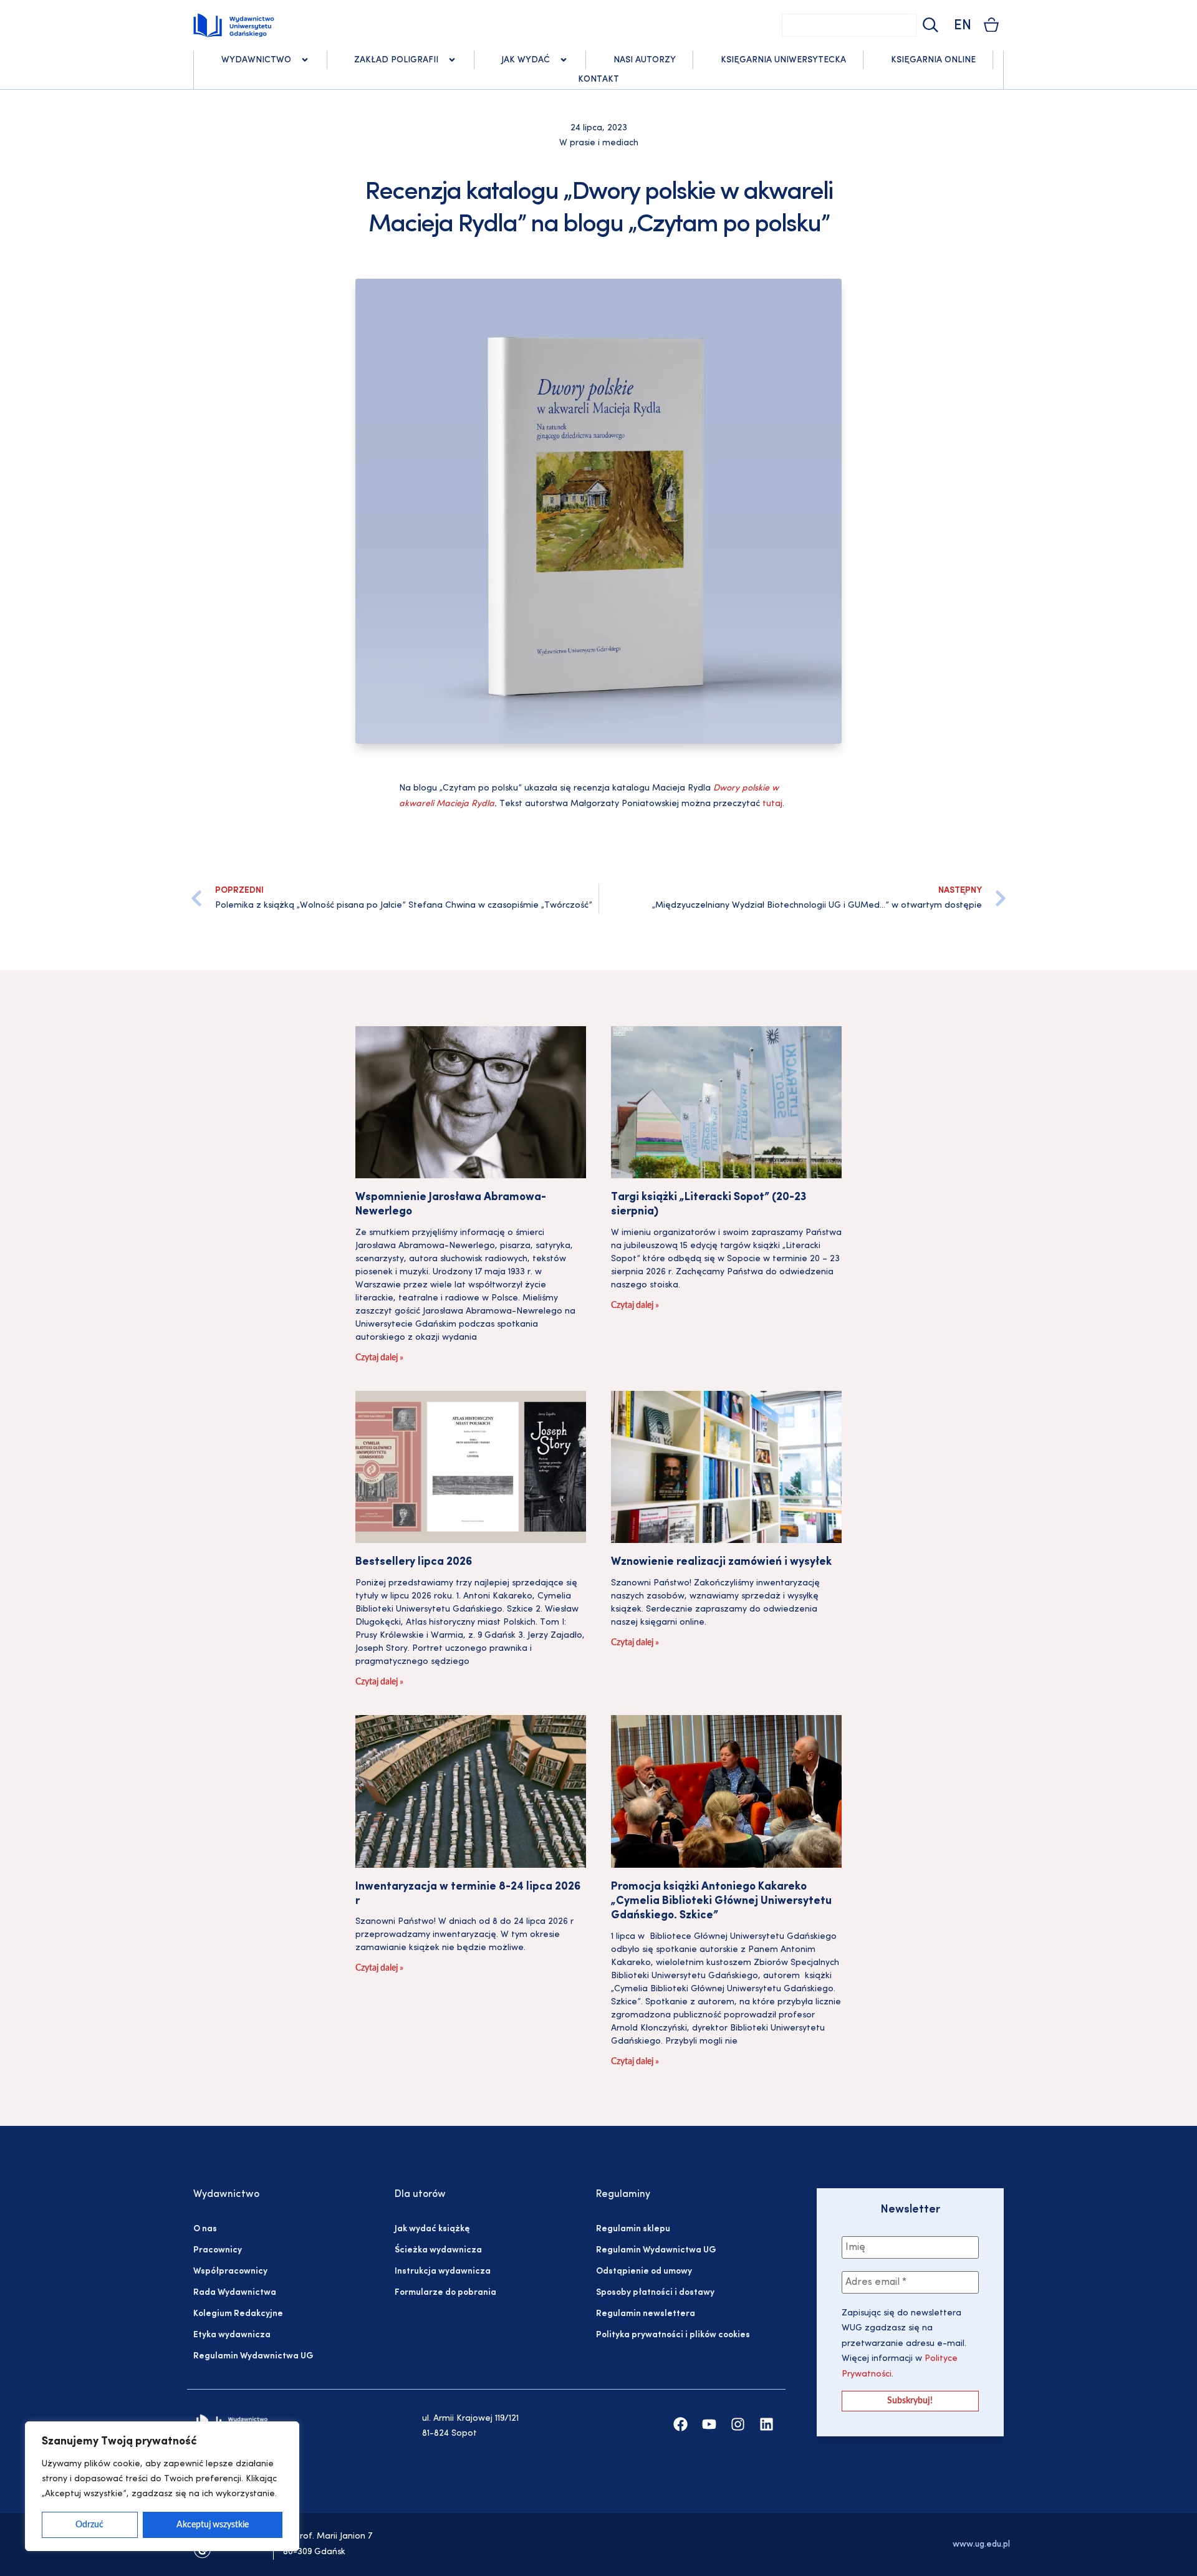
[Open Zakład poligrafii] (452, 60)
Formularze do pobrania (445, 2293)
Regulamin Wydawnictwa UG (253, 2356)
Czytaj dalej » (379, 1358)
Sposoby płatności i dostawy (655, 2293)
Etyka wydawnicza (232, 2335)
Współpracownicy (230, 2271)
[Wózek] (991, 25)
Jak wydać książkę (432, 2229)
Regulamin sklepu (633, 2229)
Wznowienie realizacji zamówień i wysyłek (721, 1562)
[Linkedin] (767, 2424)
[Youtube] (709, 2424)
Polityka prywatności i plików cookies (673, 2335)
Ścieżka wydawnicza (438, 2250)
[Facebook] (680, 2424)
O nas (205, 2229)
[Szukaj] (929, 25)
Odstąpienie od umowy (644, 2271)
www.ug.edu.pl (981, 2545)
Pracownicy (218, 2250)
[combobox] (849, 25)
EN (963, 26)
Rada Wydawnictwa (235, 2293)
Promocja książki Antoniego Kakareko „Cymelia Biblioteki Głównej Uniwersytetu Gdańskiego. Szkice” (721, 1902)
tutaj (772, 804)
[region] (162, 2486)
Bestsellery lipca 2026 (414, 1562)
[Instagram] (738, 2424)
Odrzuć (89, 2525)
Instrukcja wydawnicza (443, 2271)
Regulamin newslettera (646, 2314)
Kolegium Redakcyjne (238, 2314)
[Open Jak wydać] (564, 60)
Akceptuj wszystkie (213, 2525)
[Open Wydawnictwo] (305, 60)
